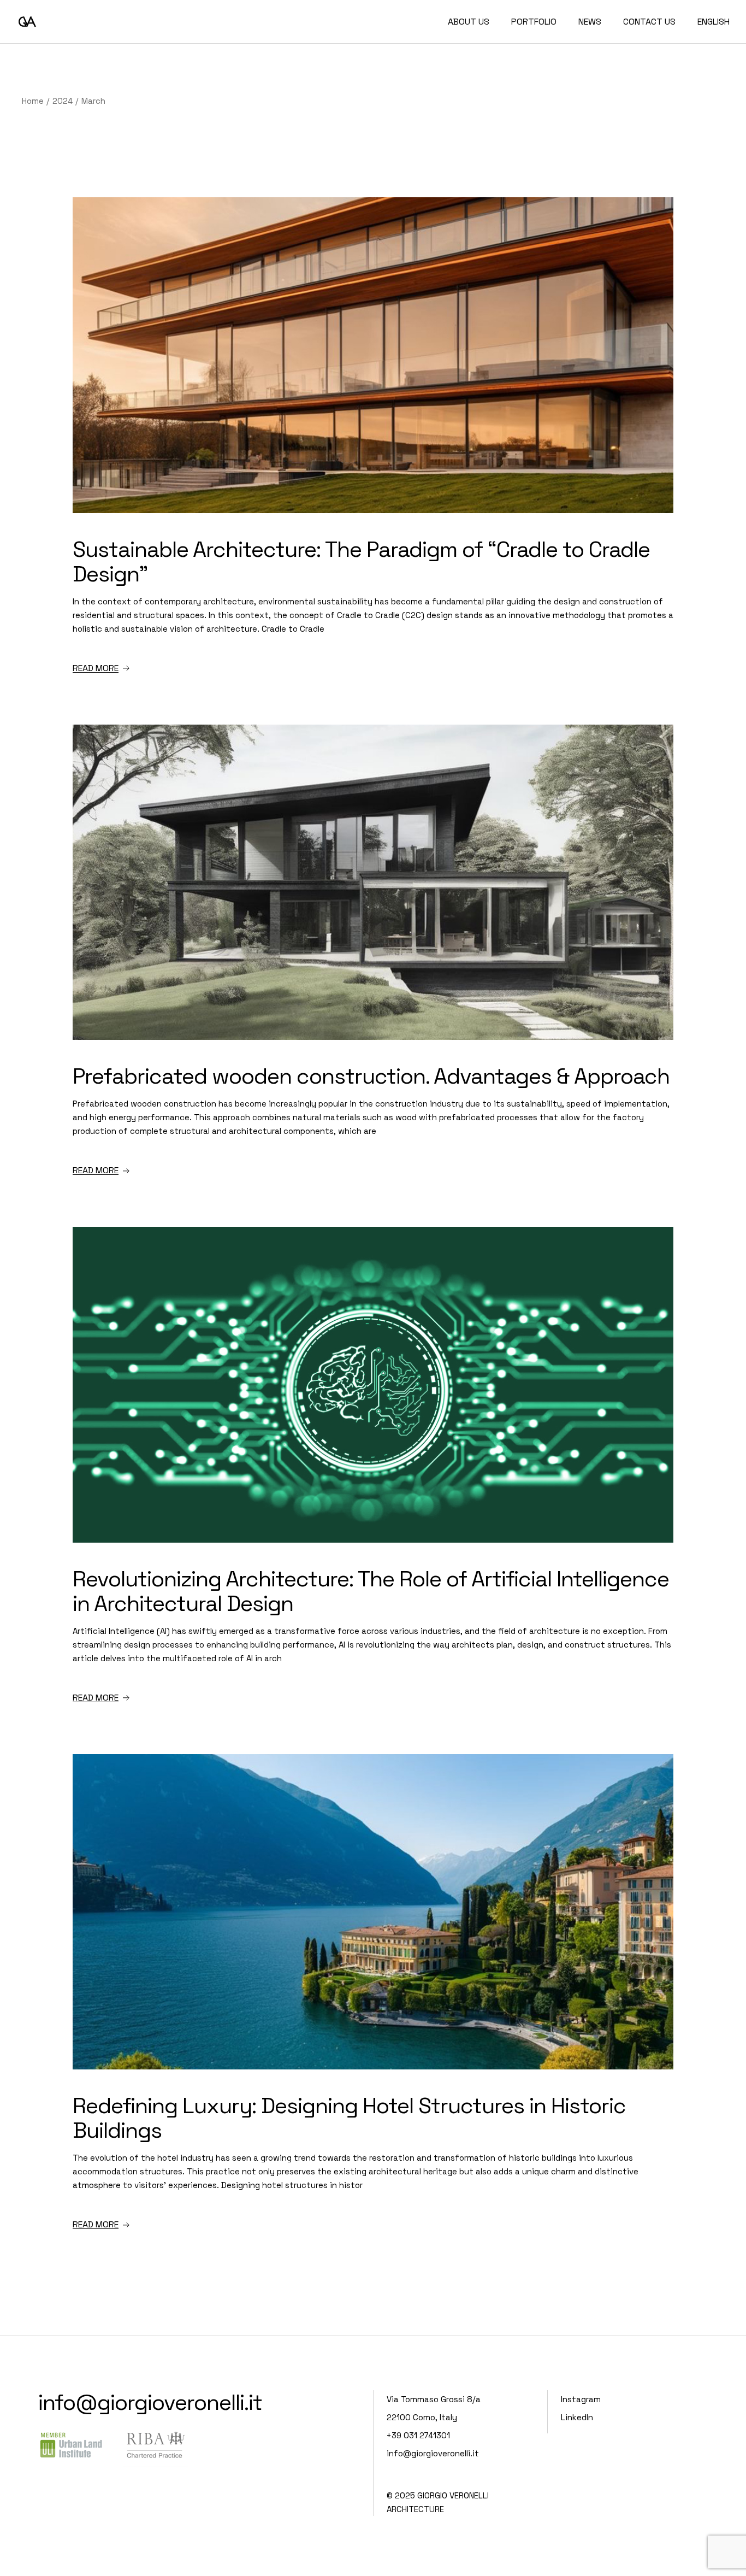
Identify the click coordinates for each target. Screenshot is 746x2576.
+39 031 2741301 (418, 2435)
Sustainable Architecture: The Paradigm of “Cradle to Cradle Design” (361, 562)
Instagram (581, 2399)
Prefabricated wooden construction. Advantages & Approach (371, 1076)
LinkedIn (577, 2417)
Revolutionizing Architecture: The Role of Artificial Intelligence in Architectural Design (371, 1591)
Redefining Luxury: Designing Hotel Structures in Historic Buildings (349, 2118)
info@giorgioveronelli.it (150, 2402)
